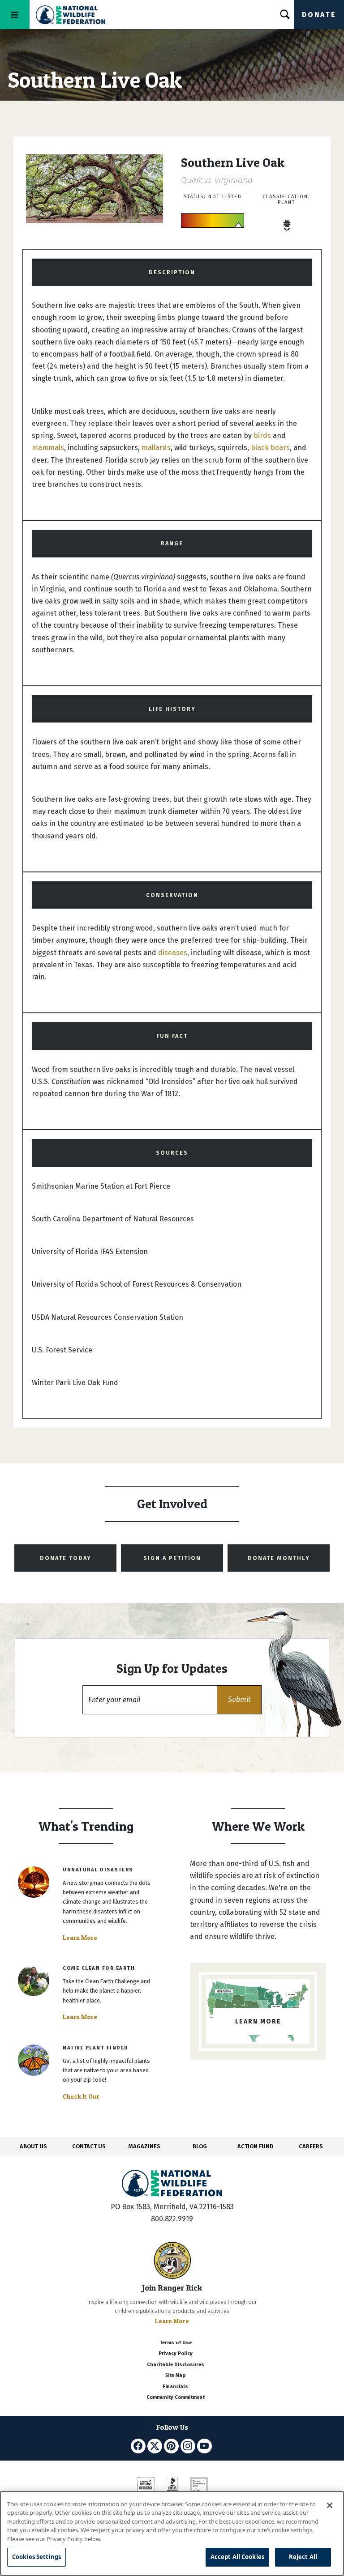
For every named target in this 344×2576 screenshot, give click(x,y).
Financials (175, 2387)
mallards (156, 448)
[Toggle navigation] (15, 15)
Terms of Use (176, 2343)
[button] (239, 1700)
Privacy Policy (176, 2353)
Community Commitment (176, 2397)
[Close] (330, 2505)
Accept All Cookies (237, 2557)
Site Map (175, 2375)
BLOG (200, 2146)
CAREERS (311, 2146)
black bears (270, 448)
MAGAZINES (144, 2146)
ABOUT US (33, 2146)
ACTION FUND (255, 2146)
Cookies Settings (37, 2557)
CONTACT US (89, 2146)
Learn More (80, 1938)
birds (262, 436)
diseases (173, 953)
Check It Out (81, 2096)
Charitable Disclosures (176, 2365)
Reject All (303, 2557)
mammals (48, 448)
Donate (319, 15)
